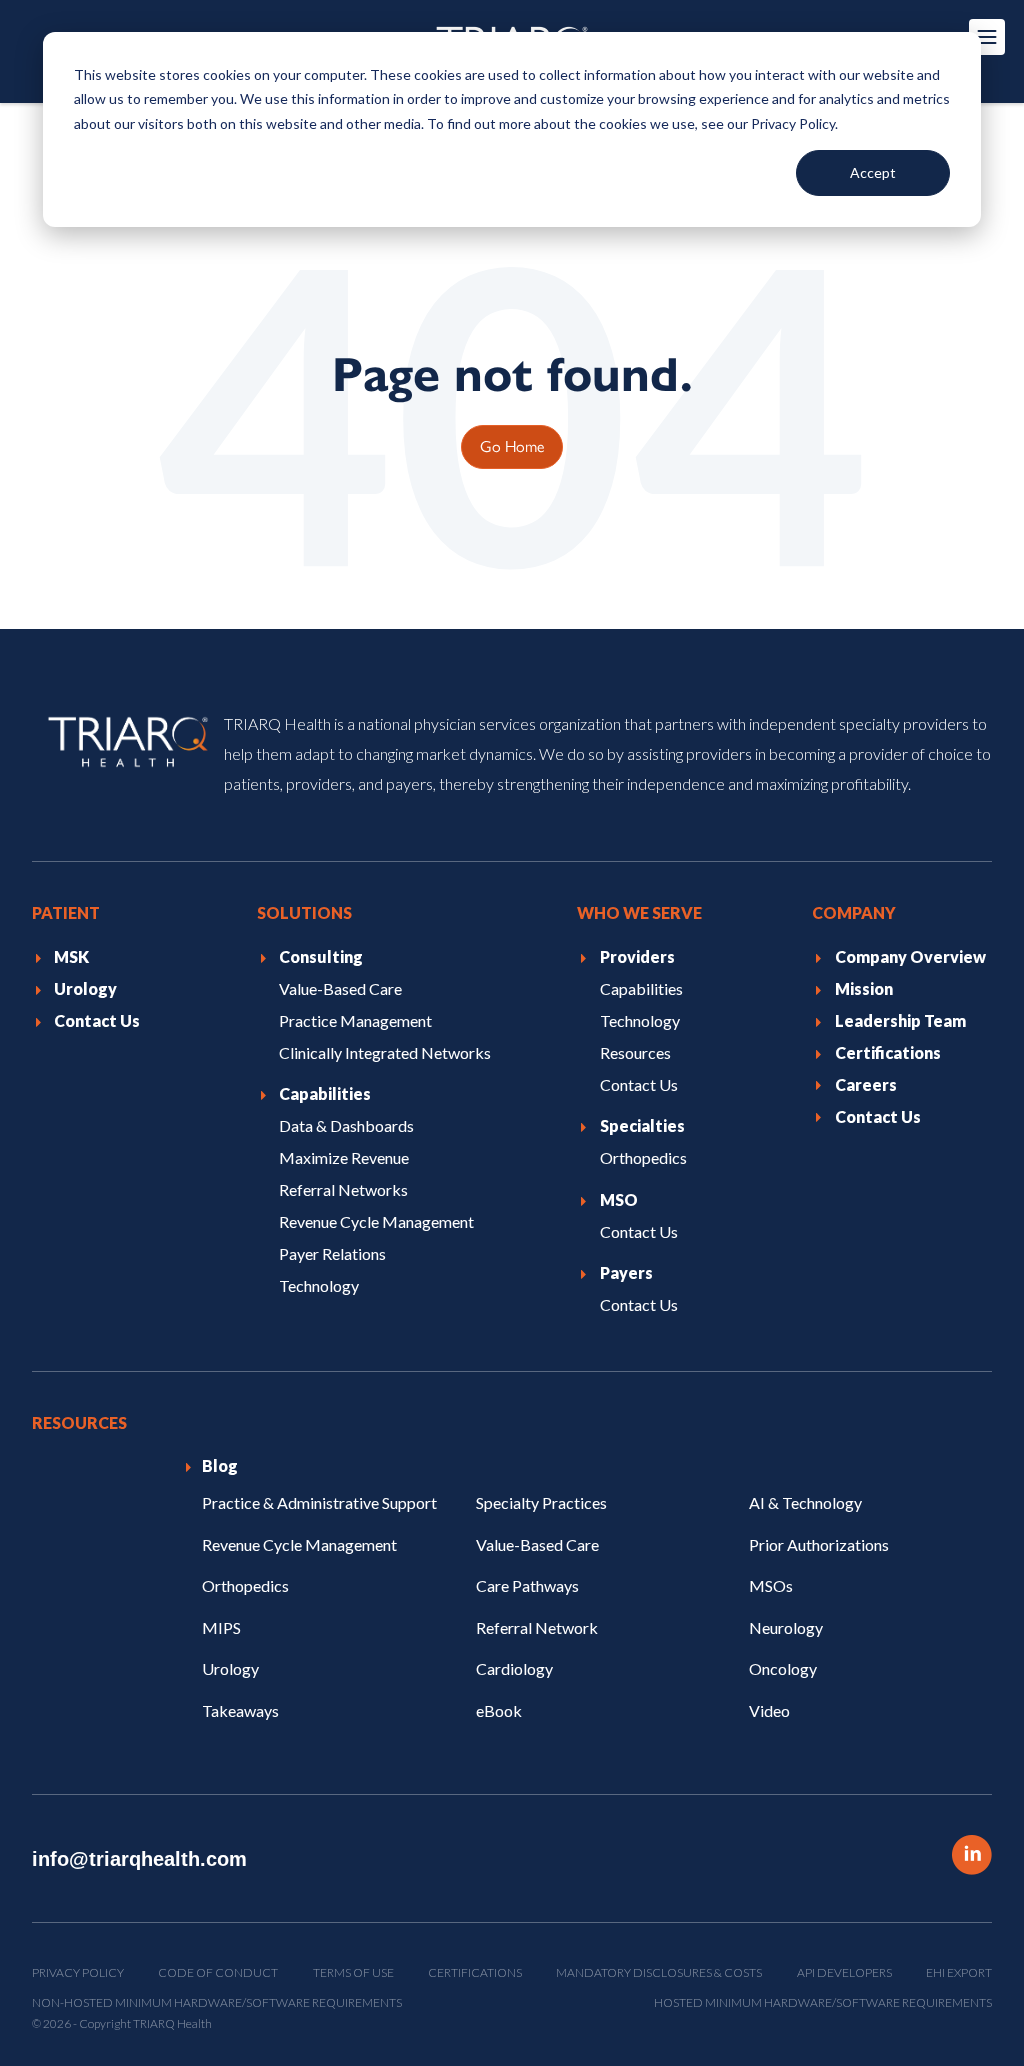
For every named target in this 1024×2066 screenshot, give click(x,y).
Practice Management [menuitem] (355, 1020)
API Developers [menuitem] (844, 1972)
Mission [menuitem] (864, 988)
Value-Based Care (537, 1544)
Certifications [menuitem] (888, 1052)
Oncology (783, 1668)
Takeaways (240, 1710)
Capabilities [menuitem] (325, 1093)
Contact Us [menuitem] (97, 1020)
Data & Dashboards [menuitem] (346, 1125)
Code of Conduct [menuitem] (218, 1972)
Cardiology (514, 1668)
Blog (220, 1465)
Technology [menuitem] (319, 1285)
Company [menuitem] (854, 912)
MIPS (221, 1627)
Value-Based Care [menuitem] (340, 988)
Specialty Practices (541, 1502)
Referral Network (537, 1627)
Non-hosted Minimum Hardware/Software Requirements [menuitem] (217, 2002)
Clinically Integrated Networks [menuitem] (385, 1052)
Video (769, 1710)
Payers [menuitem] (626, 1272)
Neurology (786, 1627)
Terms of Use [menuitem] (353, 1972)
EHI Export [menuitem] (959, 1972)
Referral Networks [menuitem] (343, 1189)
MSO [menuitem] (619, 1199)
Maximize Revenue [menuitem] (344, 1157)
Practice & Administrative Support (319, 1502)
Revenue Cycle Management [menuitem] (376, 1221)
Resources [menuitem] (635, 1052)
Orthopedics (245, 1585)
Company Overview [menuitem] (910, 956)
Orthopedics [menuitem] (643, 1157)
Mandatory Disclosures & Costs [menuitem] (659, 1972)
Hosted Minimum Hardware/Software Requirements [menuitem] (823, 2002)
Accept (873, 172)
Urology (230, 1668)
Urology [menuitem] (85, 988)
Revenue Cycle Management (299, 1544)
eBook (499, 1710)
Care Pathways (527, 1585)
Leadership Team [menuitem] (900, 1020)
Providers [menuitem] (637, 956)
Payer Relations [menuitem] (332, 1253)
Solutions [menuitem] (304, 912)
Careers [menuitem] (866, 1083)
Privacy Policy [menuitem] (78, 1972)
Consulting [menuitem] (321, 956)
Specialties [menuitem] (642, 1125)
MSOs (771, 1585)
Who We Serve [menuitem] (639, 912)
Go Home (512, 445)
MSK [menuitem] (71, 956)
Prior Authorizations (819, 1544)
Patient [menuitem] (66, 912)
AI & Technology (805, 1502)
